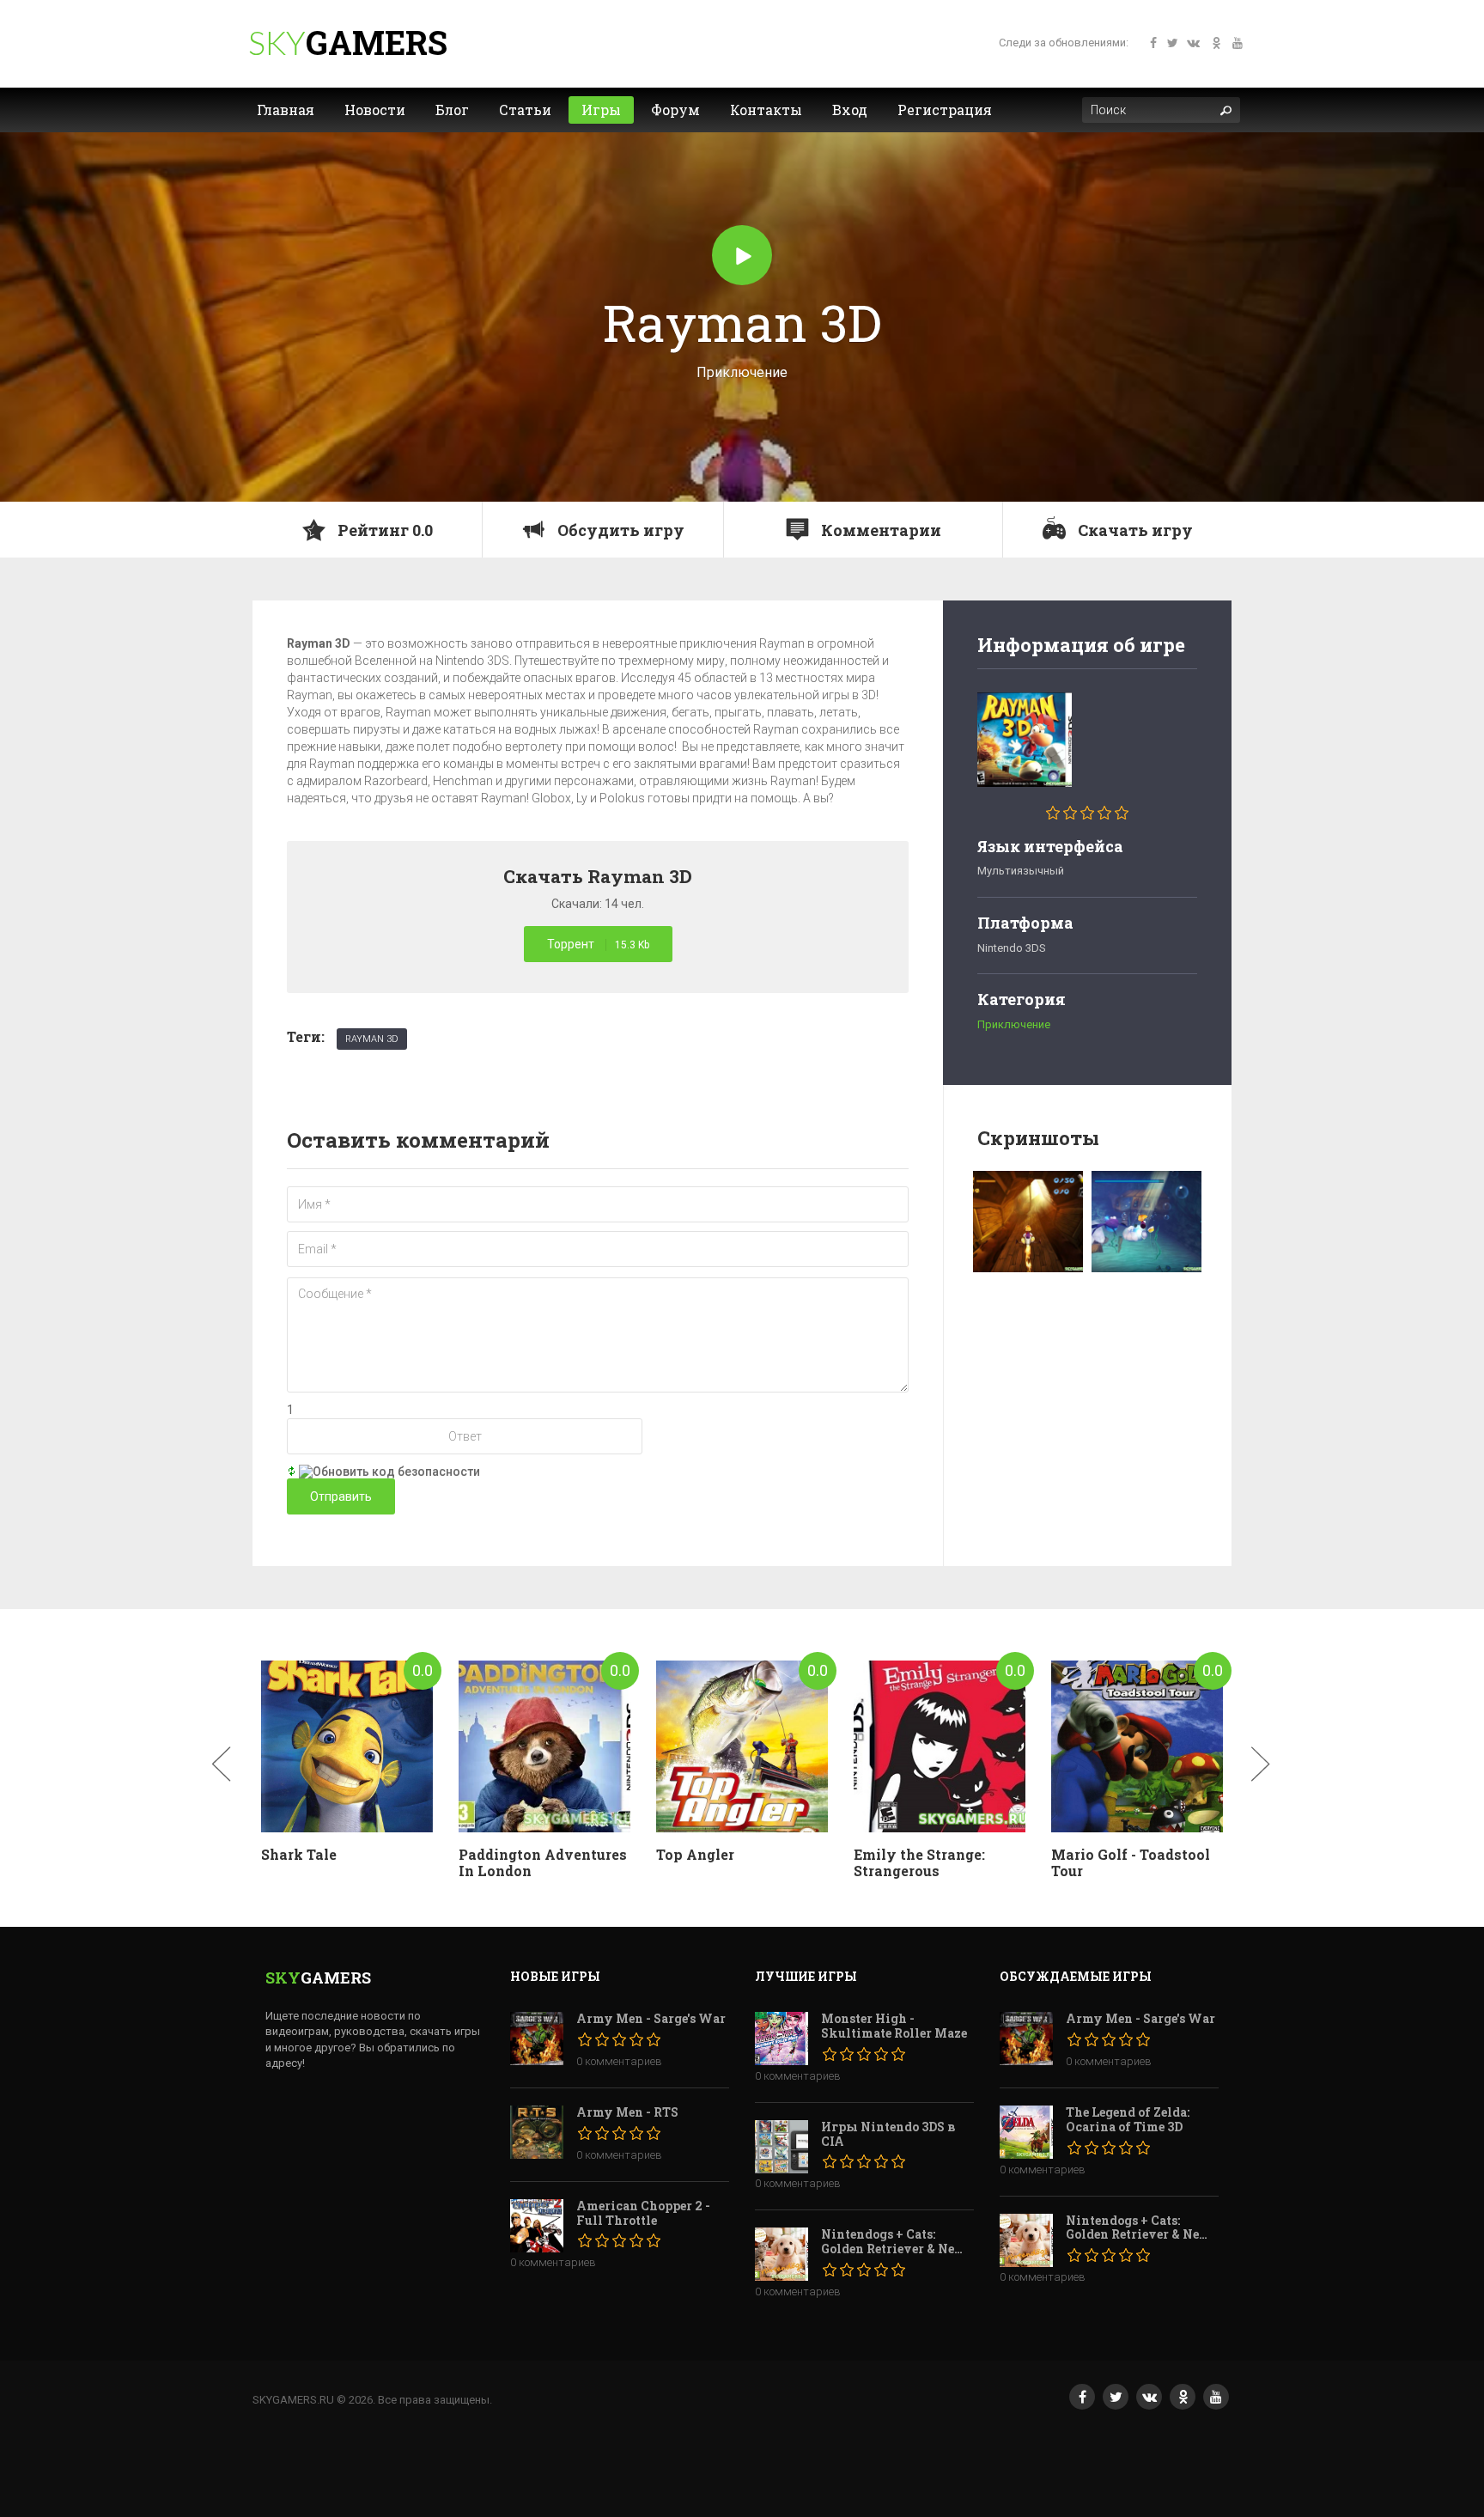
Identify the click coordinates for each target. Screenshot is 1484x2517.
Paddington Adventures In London (543, 1862)
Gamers (377, 42)
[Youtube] (1235, 45)
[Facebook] (1149, 45)
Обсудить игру (619, 530)
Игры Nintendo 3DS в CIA (888, 2135)
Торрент (598, 944)
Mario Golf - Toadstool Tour (1131, 1862)
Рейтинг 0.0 (383, 530)
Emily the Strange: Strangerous (919, 1862)
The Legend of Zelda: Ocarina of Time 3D (1128, 2120)
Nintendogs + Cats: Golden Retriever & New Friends (894, 2242)
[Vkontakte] (1192, 45)
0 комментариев (619, 2061)
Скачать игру (1134, 530)
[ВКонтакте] (1149, 2397)
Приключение (1014, 1024)
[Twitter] (1171, 45)
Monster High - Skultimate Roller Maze (894, 2026)
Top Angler (695, 1854)
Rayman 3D (372, 1039)
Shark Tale (299, 1854)
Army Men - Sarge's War (651, 2019)
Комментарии (879, 530)
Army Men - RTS (627, 2113)
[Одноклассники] (1213, 45)
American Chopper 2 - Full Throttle (643, 2214)
